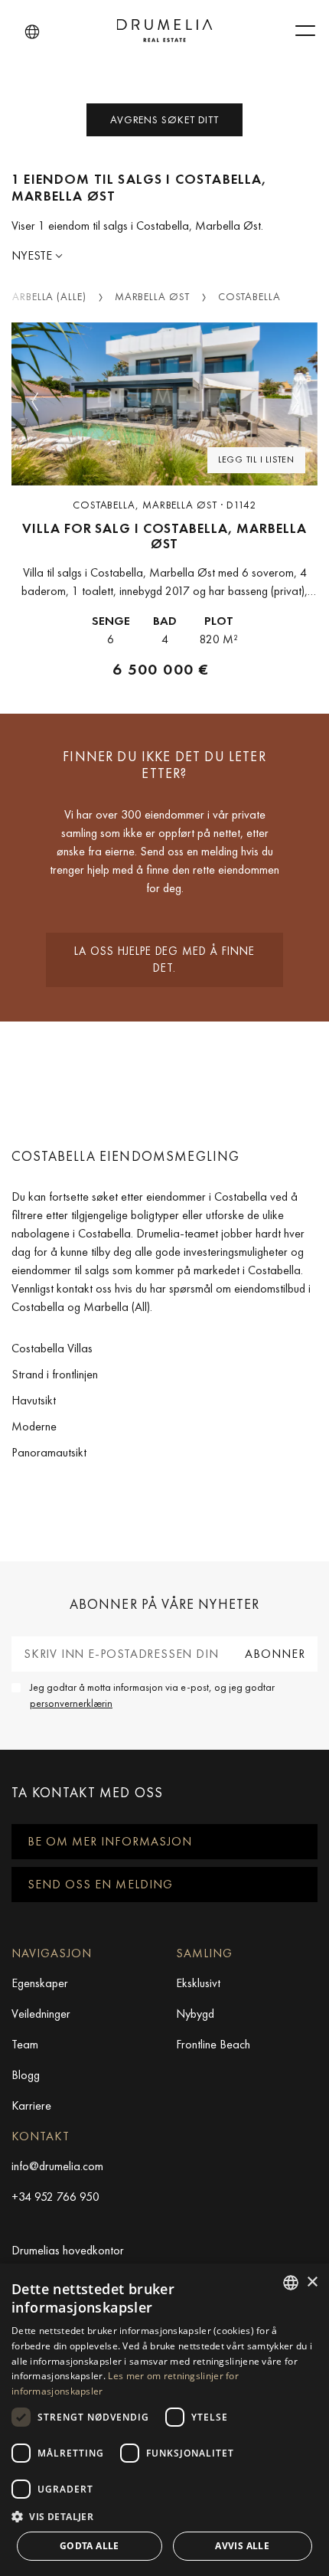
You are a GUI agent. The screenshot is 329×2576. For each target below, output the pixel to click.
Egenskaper (40, 1983)
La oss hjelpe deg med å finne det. (164, 960)
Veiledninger (41, 2014)
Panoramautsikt (49, 1452)
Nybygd (195, 2014)
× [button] (312, 2282)
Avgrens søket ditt (164, 119)
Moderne (34, 1426)
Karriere (31, 2105)
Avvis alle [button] (242, 2546)
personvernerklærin (71, 1703)
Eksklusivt (198, 1983)
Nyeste (33, 255)
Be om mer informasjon (110, 1841)
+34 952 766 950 (55, 2197)
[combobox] (291, 2283)
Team (25, 2044)
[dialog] (164, 2420)
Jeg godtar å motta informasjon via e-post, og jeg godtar (152, 1695)
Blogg (26, 2075)
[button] (32, 32)
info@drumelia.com (57, 2166)
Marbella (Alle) (44, 296)
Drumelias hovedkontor (68, 2250)
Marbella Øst (152, 296)
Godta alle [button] (90, 2546)
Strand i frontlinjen (55, 1374)
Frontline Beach (213, 2044)
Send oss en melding (100, 1884)
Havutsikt (34, 1400)
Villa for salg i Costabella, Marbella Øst (164, 536)
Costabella (249, 296)
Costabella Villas (52, 1348)
